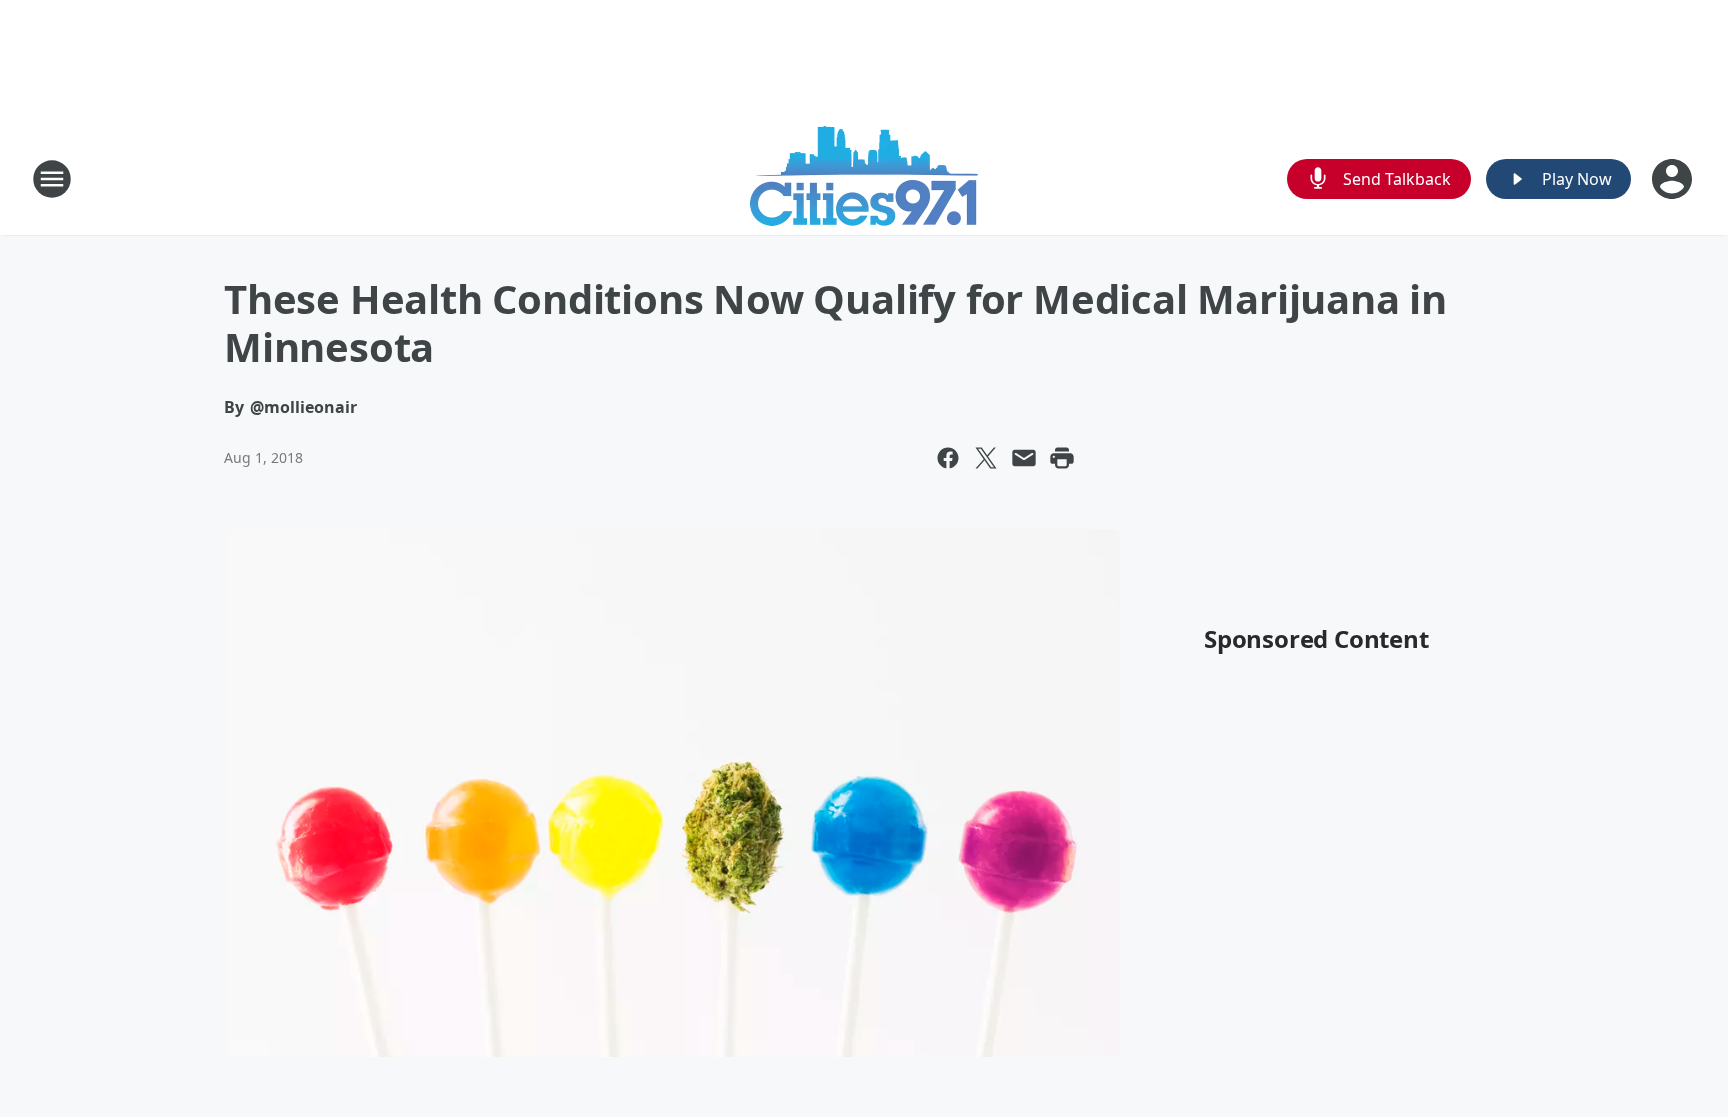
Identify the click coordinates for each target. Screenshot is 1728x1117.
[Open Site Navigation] (52, 179)
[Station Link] (864, 178)
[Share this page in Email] (1024, 458)
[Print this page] (1062, 458)
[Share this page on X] (986, 458)
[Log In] (1674, 179)
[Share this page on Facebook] (948, 458)
